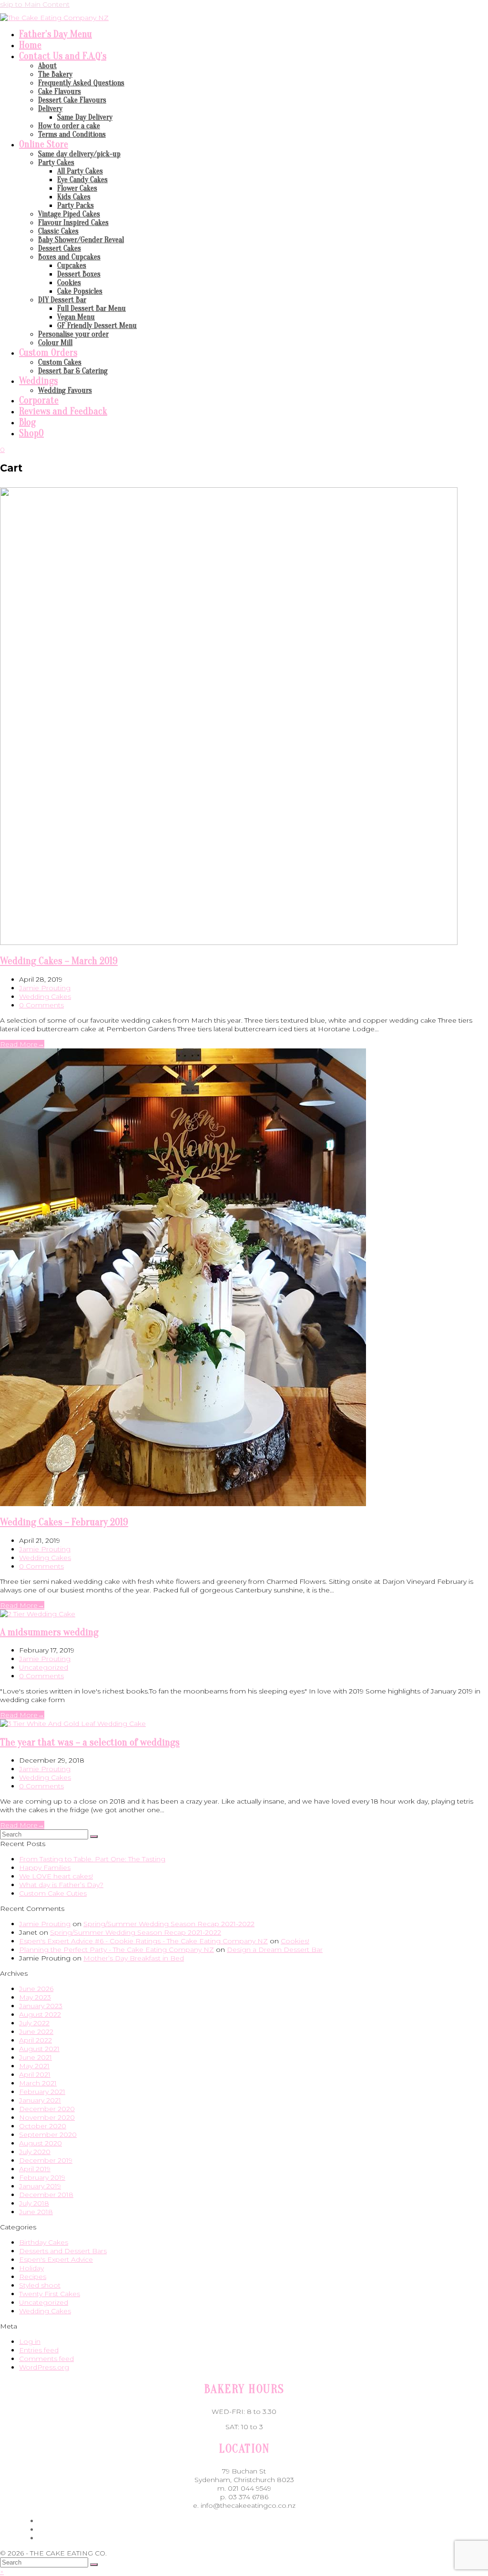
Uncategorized (44, 1667)
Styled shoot (40, 2285)
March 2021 (38, 2083)
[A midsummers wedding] (38, 1614)
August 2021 (39, 2049)
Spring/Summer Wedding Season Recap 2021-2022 (169, 1924)
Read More (22, 1044)
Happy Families (45, 1868)
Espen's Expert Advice (56, 2259)
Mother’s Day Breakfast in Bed (134, 1958)
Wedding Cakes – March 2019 (59, 961)
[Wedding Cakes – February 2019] (183, 1504)
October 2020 (43, 2126)
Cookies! (295, 1941)
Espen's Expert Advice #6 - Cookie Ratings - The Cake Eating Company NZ (143, 1941)
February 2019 (42, 2177)
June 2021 (36, 2057)
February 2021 (42, 2092)
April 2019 (35, 2169)
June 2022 (36, 2032)
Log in (30, 2341)
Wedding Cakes (45, 996)
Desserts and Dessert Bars (63, 2251)
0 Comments (41, 1005)
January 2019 (40, 2186)
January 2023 (41, 2006)
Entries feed (39, 2350)
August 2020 (41, 2143)
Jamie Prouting (45, 988)
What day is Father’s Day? (61, 1885)
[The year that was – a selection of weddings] (73, 1724)
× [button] (2, 2572)
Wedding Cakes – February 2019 (64, 1522)
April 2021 (35, 2074)
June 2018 (36, 2212)
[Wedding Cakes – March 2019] (229, 943)
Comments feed (46, 2359)
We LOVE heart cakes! (56, 1876)
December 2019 (46, 2160)
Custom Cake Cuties (53, 1893)
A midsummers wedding (49, 1632)
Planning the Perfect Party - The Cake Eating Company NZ (117, 1950)
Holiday (31, 2268)
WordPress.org (44, 2367)
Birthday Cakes (44, 2242)
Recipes (33, 2277)
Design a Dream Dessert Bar (275, 1950)
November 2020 (47, 2117)
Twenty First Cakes (50, 2294)
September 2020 (48, 2135)
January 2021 (40, 2100)
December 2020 (47, 2109)
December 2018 (46, 2195)
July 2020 (35, 2152)
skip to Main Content (35, 4)
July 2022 (34, 2023)
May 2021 (34, 2066)
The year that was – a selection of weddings (90, 1742)
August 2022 (40, 2014)
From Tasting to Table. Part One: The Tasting (92, 1859)
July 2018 (34, 2203)
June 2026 (36, 1989)
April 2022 (36, 2040)
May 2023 (35, 1997)
